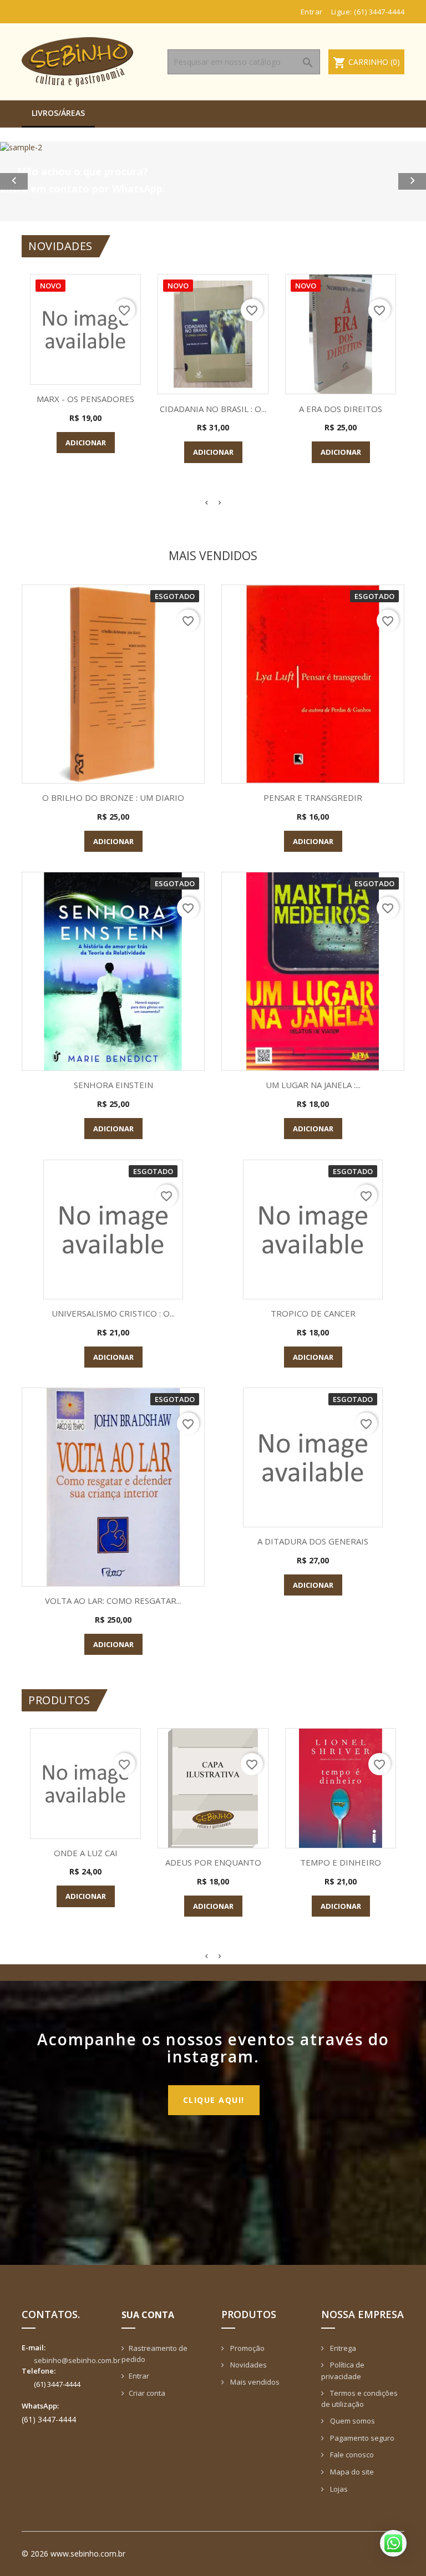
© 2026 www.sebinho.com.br (73, 2554)
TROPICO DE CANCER (313, 1313)
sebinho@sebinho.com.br (77, 2360)
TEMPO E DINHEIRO (341, 1862)
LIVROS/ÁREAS (58, 113)
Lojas (338, 2489)
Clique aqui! (214, 2100)
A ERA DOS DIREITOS (341, 409)
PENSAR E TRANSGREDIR (313, 797)
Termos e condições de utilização (359, 2399)
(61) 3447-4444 (379, 12)
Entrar (139, 2376)
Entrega (342, 2348)
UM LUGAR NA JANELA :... (313, 1085)
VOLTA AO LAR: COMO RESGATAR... (113, 1601)
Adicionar (86, 443)
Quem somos (352, 2421)
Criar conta (147, 2393)
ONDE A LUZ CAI (86, 1853)
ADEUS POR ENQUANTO (213, 1862)
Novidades (248, 2365)
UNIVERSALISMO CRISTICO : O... (113, 1313)
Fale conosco (351, 2455)
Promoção (247, 2348)
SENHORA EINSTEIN (113, 1085)
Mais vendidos (254, 2382)
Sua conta (148, 2315)
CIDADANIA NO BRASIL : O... (213, 409)
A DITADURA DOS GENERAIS (313, 1541)
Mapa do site (351, 2472)
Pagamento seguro (361, 2438)
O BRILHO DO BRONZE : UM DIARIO (113, 797)
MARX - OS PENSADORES (85, 399)
